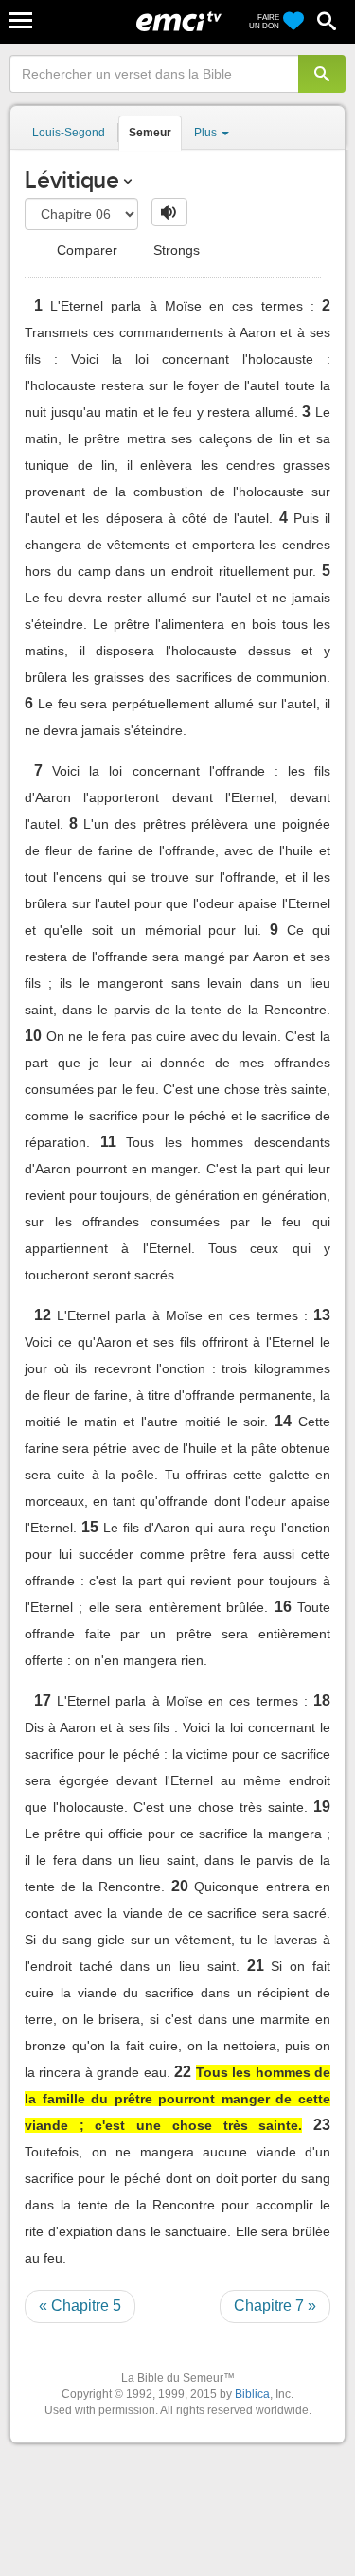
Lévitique (72, 179)
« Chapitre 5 (80, 2306)
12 (43, 1315)
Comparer (85, 250)
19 (322, 1807)
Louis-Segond (69, 133)
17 (43, 1700)
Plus (207, 133)
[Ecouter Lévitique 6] (169, 212)
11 (108, 1142)
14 (283, 1421)
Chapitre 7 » (275, 2306)
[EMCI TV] (179, 24)
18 (322, 1700)
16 (283, 1607)
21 (256, 1966)
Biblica (252, 2394)
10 (33, 1036)
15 (90, 1527)
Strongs (175, 250)
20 (180, 1886)
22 (183, 2072)
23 (322, 2125)
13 (322, 1315)
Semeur (150, 133)
